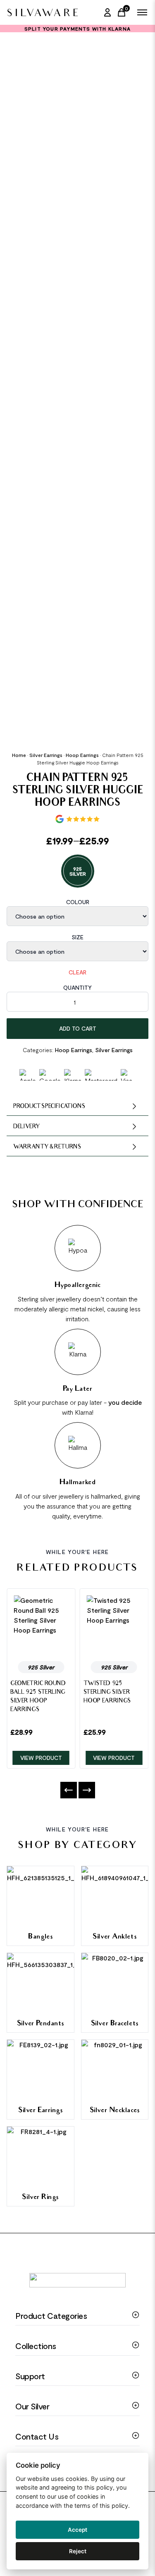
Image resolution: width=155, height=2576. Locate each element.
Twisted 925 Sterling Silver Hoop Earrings (107, 1693)
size (77, 937)
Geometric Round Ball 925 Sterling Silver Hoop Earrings (38, 1697)
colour (78, 902)
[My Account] (107, 12)
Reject (78, 2551)
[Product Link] (41, 1625)
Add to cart (78, 1028)
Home (19, 755)
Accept (77, 2530)
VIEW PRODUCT (41, 1758)
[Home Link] (42, 12)
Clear (77, 972)
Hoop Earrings (82, 755)
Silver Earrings (46, 755)
